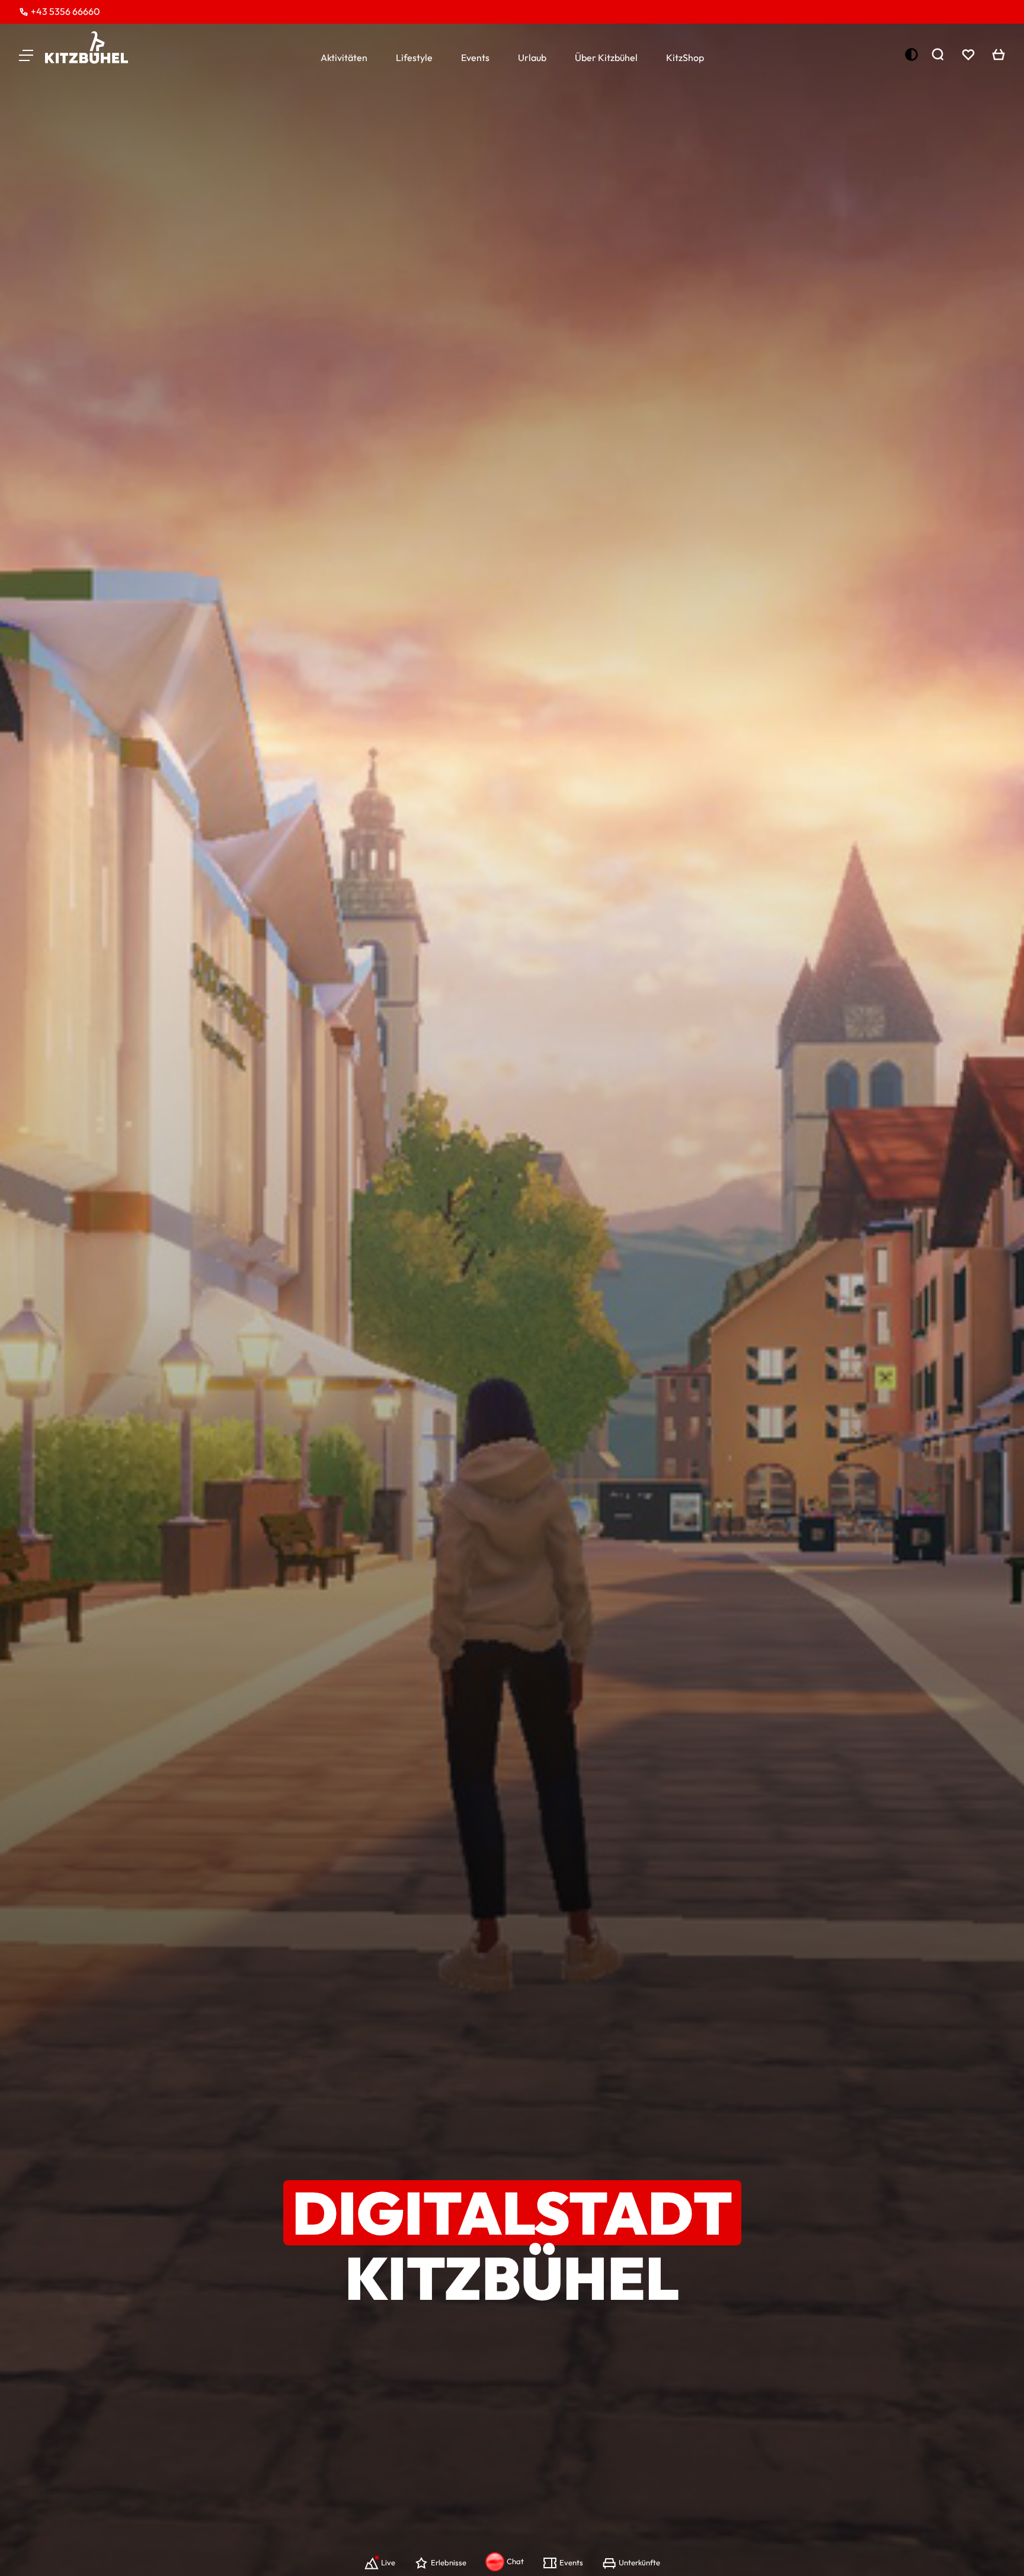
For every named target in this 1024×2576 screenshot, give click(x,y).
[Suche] (937, 55)
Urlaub (532, 57)
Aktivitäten (344, 57)
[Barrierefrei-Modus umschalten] (911, 55)
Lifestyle (414, 57)
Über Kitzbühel (606, 57)
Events (475, 57)
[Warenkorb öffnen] (999, 55)
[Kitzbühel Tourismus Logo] (87, 47)
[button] (26, 55)
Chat (515, 2561)
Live (388, 2562)
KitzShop (685, 57)
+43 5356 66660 (65, 11)
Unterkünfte (639, 2562)
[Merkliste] (968, 55)
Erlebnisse (449, 2562)
